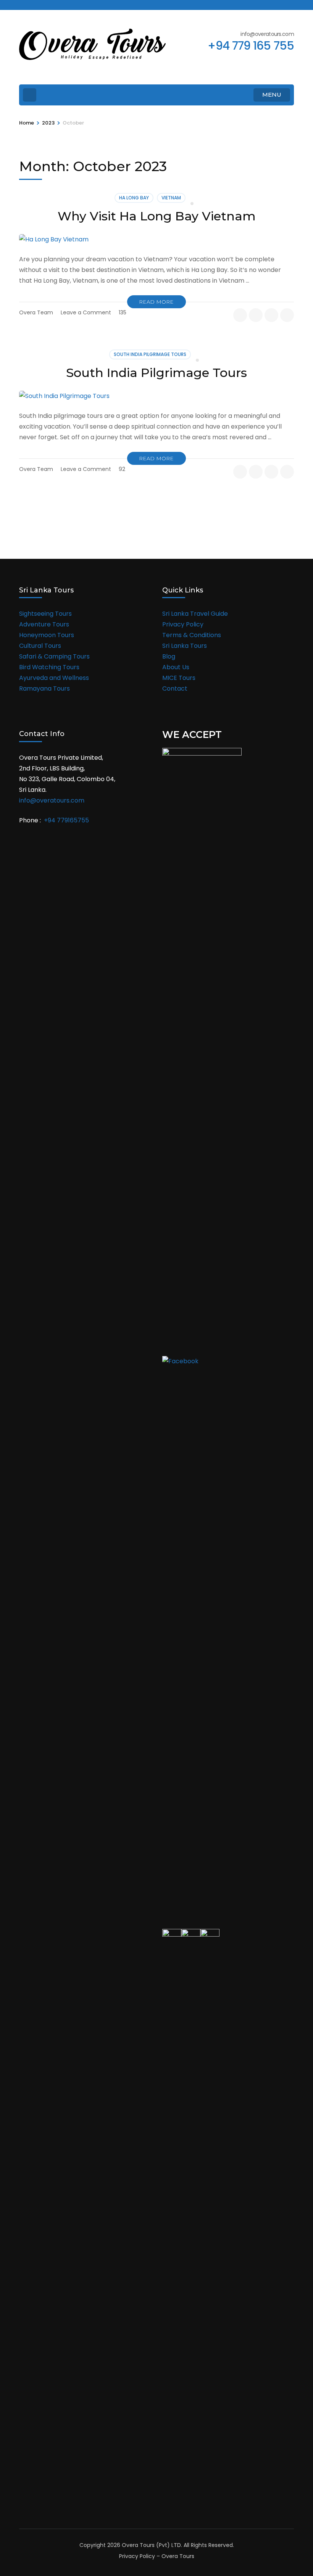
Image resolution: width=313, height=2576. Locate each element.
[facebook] (22, 5)
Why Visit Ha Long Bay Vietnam (157, 216)
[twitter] (35, 5)
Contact (175, 688)
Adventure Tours (44, 624)
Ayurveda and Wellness (54, 678)
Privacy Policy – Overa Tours (157, 2556)
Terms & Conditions (192, 635)
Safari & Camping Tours (54, 656)
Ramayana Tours (44, 688)
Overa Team (36, 312)
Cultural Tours (40, 646)
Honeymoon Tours (47, 635)
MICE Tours (179, 678)
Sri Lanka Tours (185, 646)
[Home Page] (30, 95)
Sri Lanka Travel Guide (195, 614)
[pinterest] (287, 315)
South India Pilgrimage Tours (150, 354)
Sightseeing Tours (45, 614)
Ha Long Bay (134, 198)
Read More (156, 302)
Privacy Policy (183, 624)
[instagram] (48, 5)
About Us (176, 667)
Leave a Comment (86, 312)
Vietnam (171, 198)
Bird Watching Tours (49, 667)
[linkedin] (61, 5)
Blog (169, 656)
